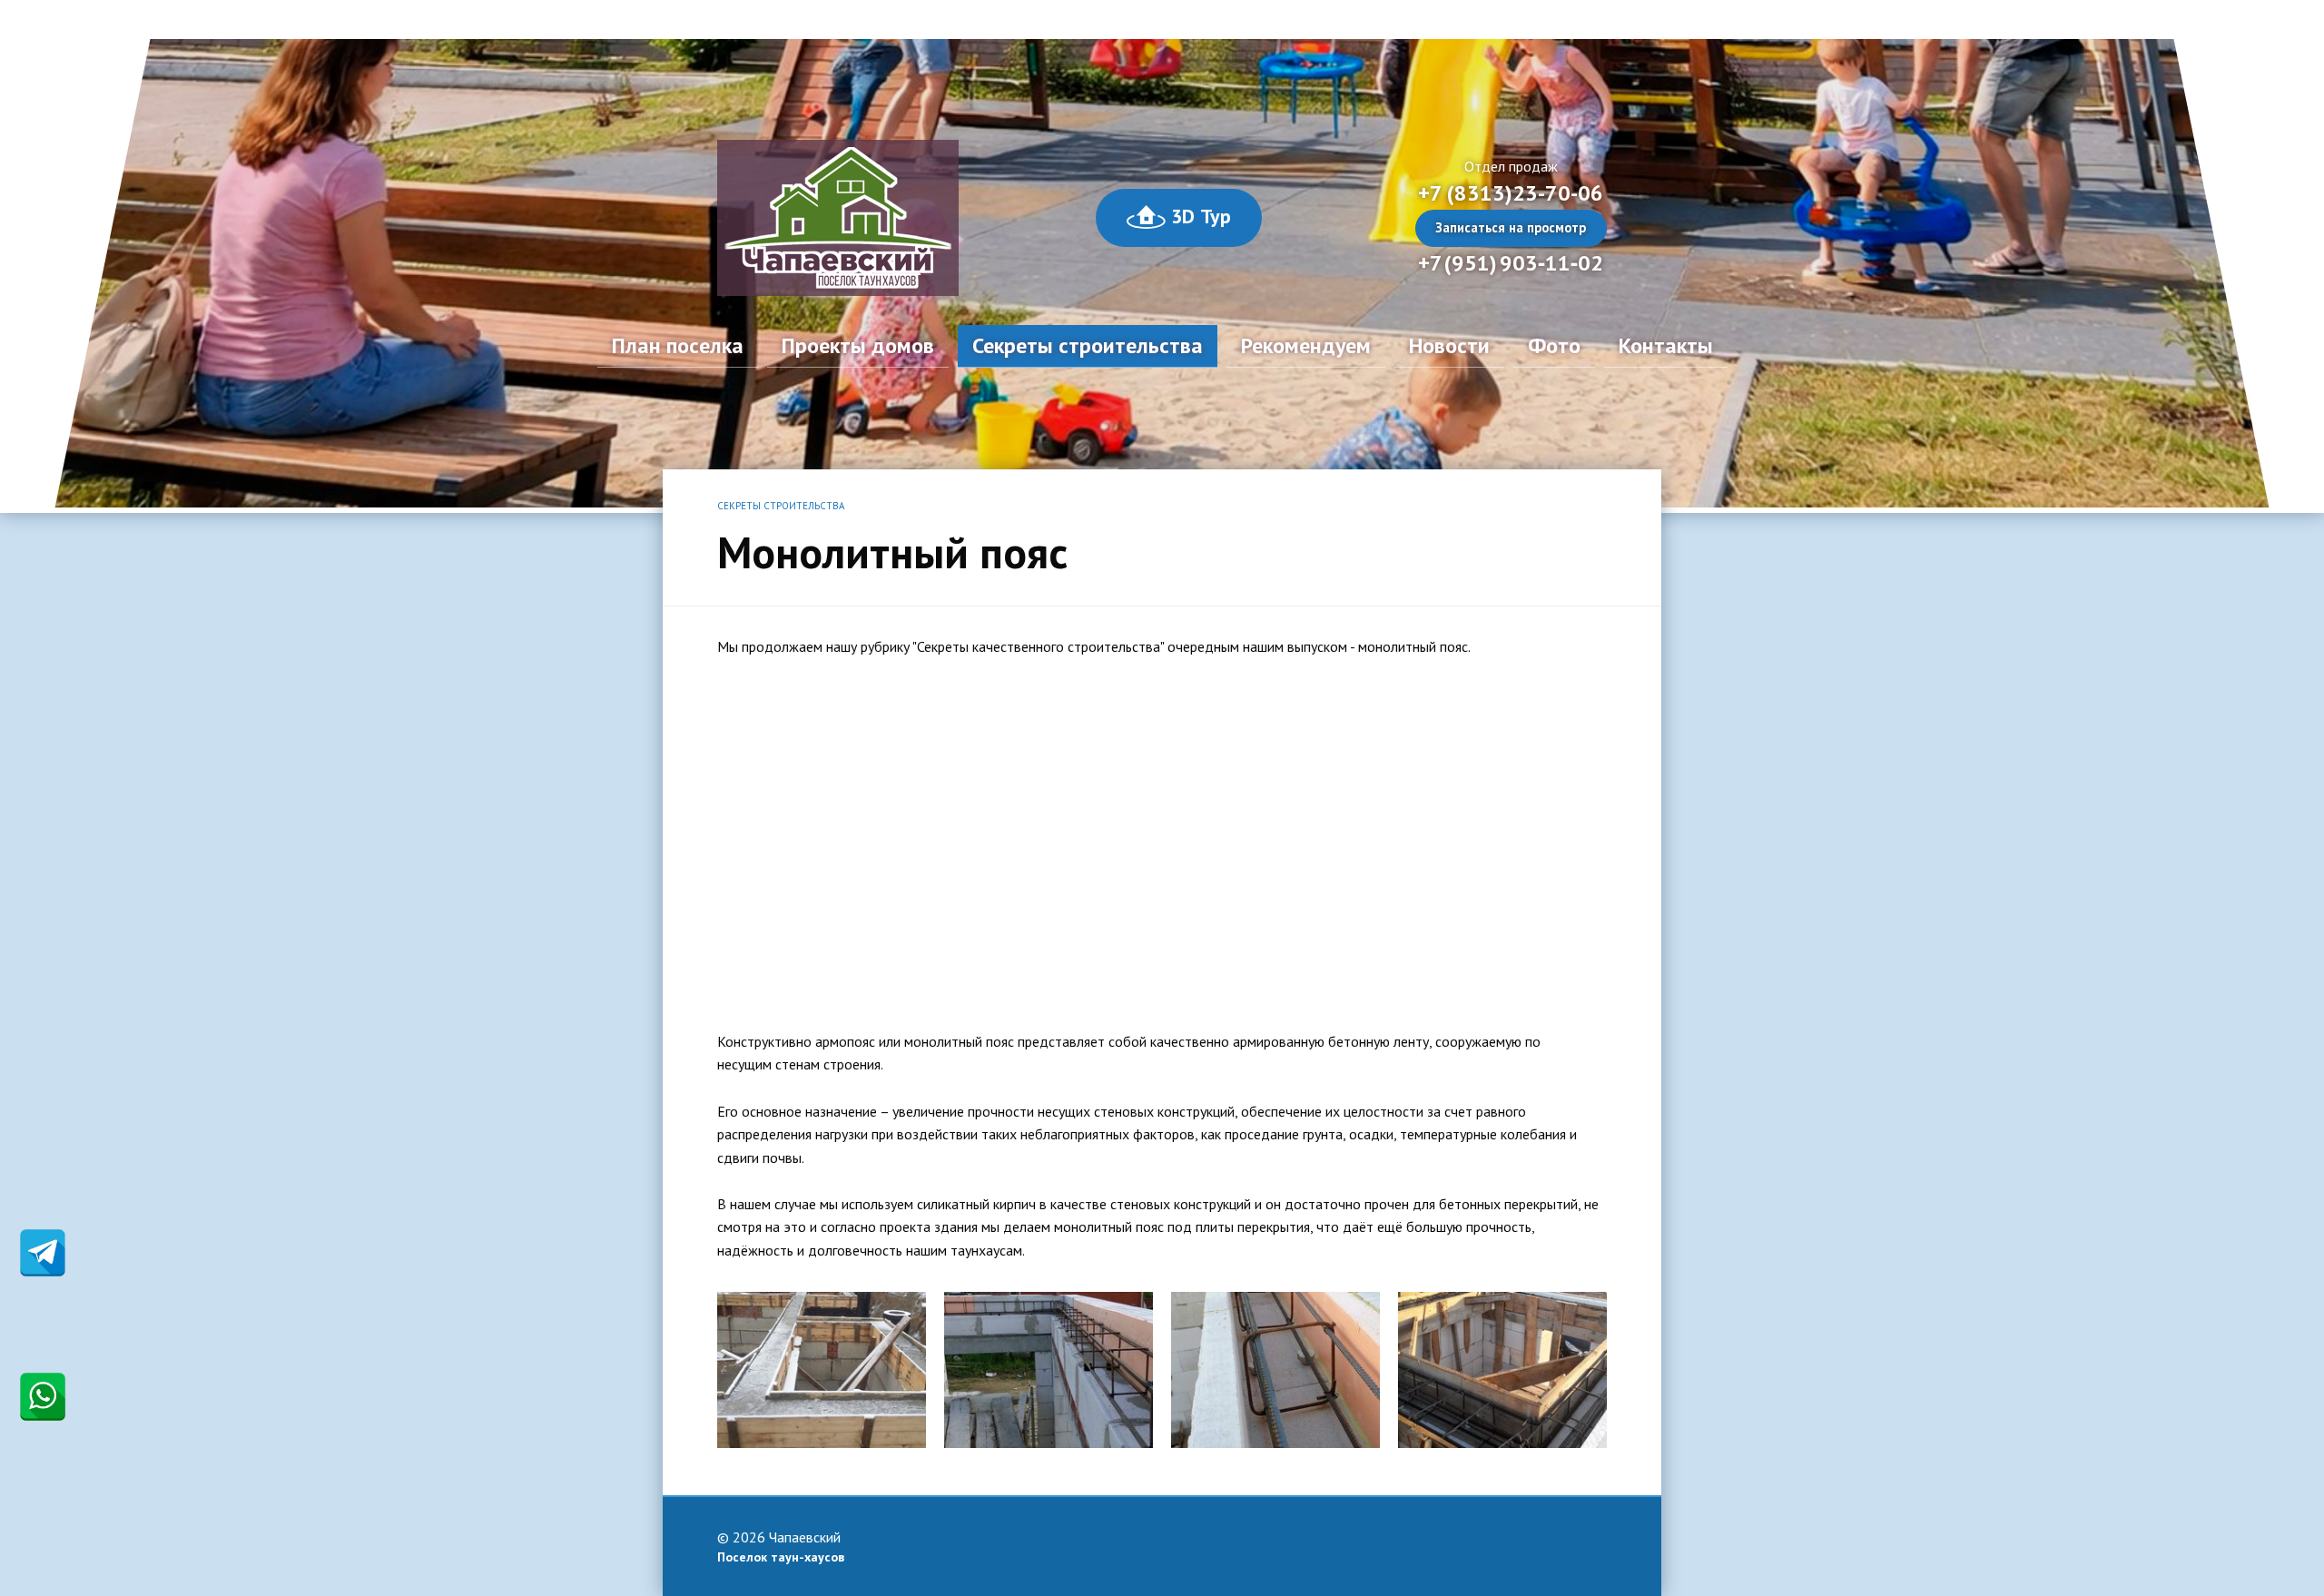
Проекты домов (858, 345)
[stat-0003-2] (1502, 1368)
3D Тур (1198, 216)
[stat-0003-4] (1049, 1368)
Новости (1449, 345)
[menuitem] (678, 346)
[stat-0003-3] (1275, 1368)
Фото (1554, 345)
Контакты (1666, 345)
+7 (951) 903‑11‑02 (1511, 263)
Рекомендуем (1306, 345)
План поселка (678, 345)
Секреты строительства (1088, 345)
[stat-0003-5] (822, 1368)
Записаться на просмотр (1511, 227)
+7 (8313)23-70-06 (1511, 193)
